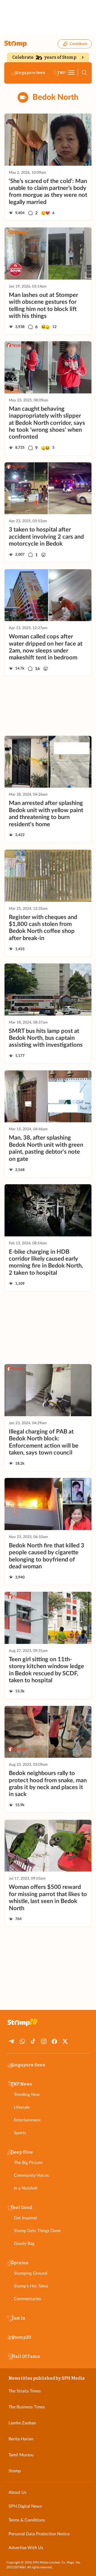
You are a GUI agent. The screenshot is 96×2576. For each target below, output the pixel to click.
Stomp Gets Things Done (37, 2231)
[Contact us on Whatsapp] (22, 2041)
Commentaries (27, 2299)
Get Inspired (25, 2218)
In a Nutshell (26, 2188)
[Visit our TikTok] (33, 2041)
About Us (17, 2492)
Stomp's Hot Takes (31, 2286)
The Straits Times (25, 2391)
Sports (20, 2133)
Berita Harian (21, 2439)
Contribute (78, 44)
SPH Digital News (25, 2506)
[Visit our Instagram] (44, 2041)
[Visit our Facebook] (54, 2041)
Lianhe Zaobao (22, 2423)
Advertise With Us (26, 2548)
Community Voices (31, 2175)
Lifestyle (22, 2107)
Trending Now (27, 2095)
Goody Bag (24, 2243)
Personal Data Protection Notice (39, 2534)
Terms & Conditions (27, 2520)
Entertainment (27, 2120)
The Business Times (27, 2407)
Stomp (15, 2471)
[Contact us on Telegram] (12, 2041)
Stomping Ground (31, 2273)
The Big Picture (28, 2163)
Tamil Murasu (21, 2455)
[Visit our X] (65, 2041)
